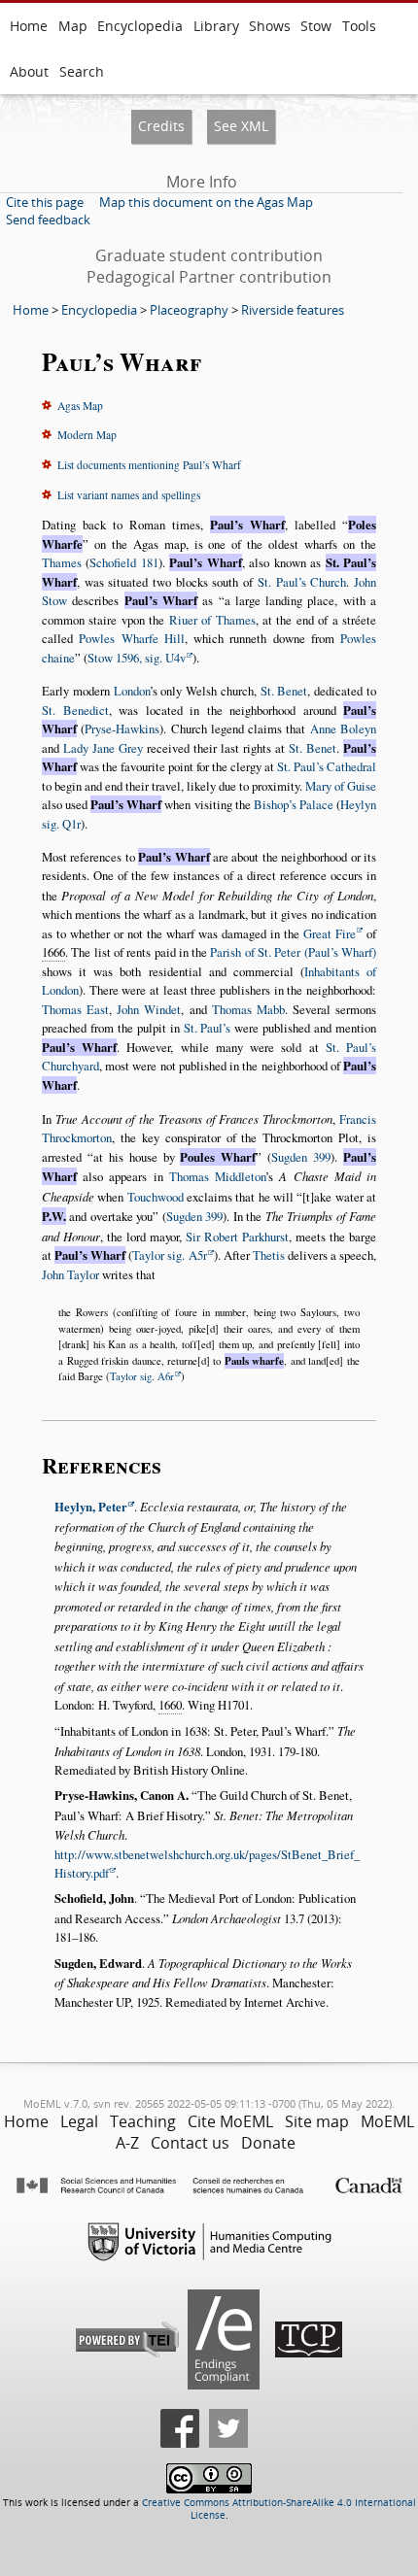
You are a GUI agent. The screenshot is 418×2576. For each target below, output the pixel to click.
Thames (62, 562)
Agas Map (80, 406)
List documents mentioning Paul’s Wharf (149, 465)
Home (29, 26)
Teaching (143, 2121)
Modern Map (87, 435)
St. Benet (284, 691)
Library (216, 26)
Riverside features (293, 310)
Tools (359, 26)
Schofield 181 (123, 562)
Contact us (190, 2143)
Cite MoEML (230, 2121)
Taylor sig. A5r (169, 1255)
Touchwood (156, 1197)
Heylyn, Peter (91, 1507)
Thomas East (75, 1009)
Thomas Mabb (248, 1009)
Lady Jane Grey (103, 748)
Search (82, 71)
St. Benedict (75, 710)
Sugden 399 (301, 1157)
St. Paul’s (208, 1028)
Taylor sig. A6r (142, 1376)
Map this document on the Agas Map (206, 202)
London (132, 691)
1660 (170, 1705)
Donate (268, 2143)
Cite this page (45, 202)
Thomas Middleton (217, 1176)
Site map (317, 2121)
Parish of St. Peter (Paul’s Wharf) (293, 952)
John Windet (149, 1009)
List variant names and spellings (129, 495)
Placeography (189, 310)
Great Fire (330, 933)
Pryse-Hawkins (122, 729)
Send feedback (48, 220)
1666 (53, 952)
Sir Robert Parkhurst (237, 1237)
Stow (316, 26)
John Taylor (70, 1274)
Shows (270, 26)
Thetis (269, 1255)
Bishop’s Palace (294, 804)
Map (73, 26)
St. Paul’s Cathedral (327, 766)
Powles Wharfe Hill (132, 638)
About (29, 71)
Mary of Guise (341, 786)
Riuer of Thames (212, 620)
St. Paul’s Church (302, 582)
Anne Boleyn (343, 729)
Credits (161, 126)
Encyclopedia (140, 26)
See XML (241, 126)
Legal (79, 2121)
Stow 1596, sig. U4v (137, 658)
